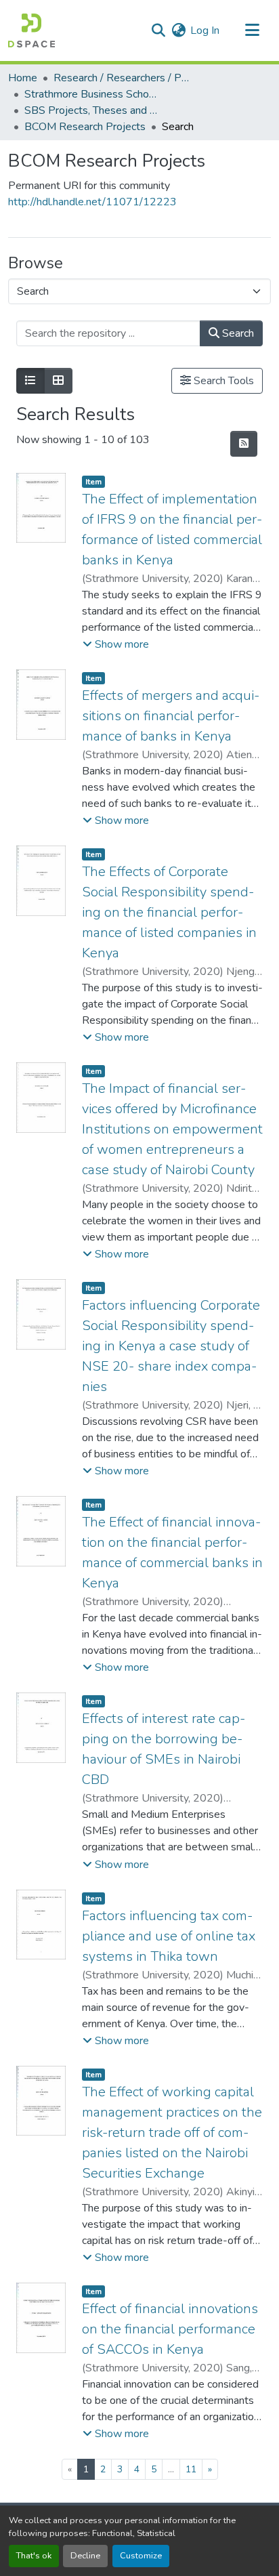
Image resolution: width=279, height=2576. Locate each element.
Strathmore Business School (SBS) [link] (92, 94)
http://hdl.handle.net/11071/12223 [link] (92, 202)
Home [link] (23, 78)
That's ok (34, 2556)
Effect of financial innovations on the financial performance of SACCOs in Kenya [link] (170, 2329)
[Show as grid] (58, 381)
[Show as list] (30, 381)
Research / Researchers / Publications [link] (121, 78)
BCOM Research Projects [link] (85, 127)
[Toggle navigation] (252, 30)
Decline (85, 2556)
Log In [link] (205, 30)
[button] (31, 30)
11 (191, 2469)
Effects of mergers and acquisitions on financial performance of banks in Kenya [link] (171, 716)
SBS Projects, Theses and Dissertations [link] (92, 110)
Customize (141, 2556)
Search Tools (222, 381)
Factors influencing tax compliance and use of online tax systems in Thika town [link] (169, 1936)
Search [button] (237, 333)
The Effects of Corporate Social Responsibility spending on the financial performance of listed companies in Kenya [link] (169, 912)
